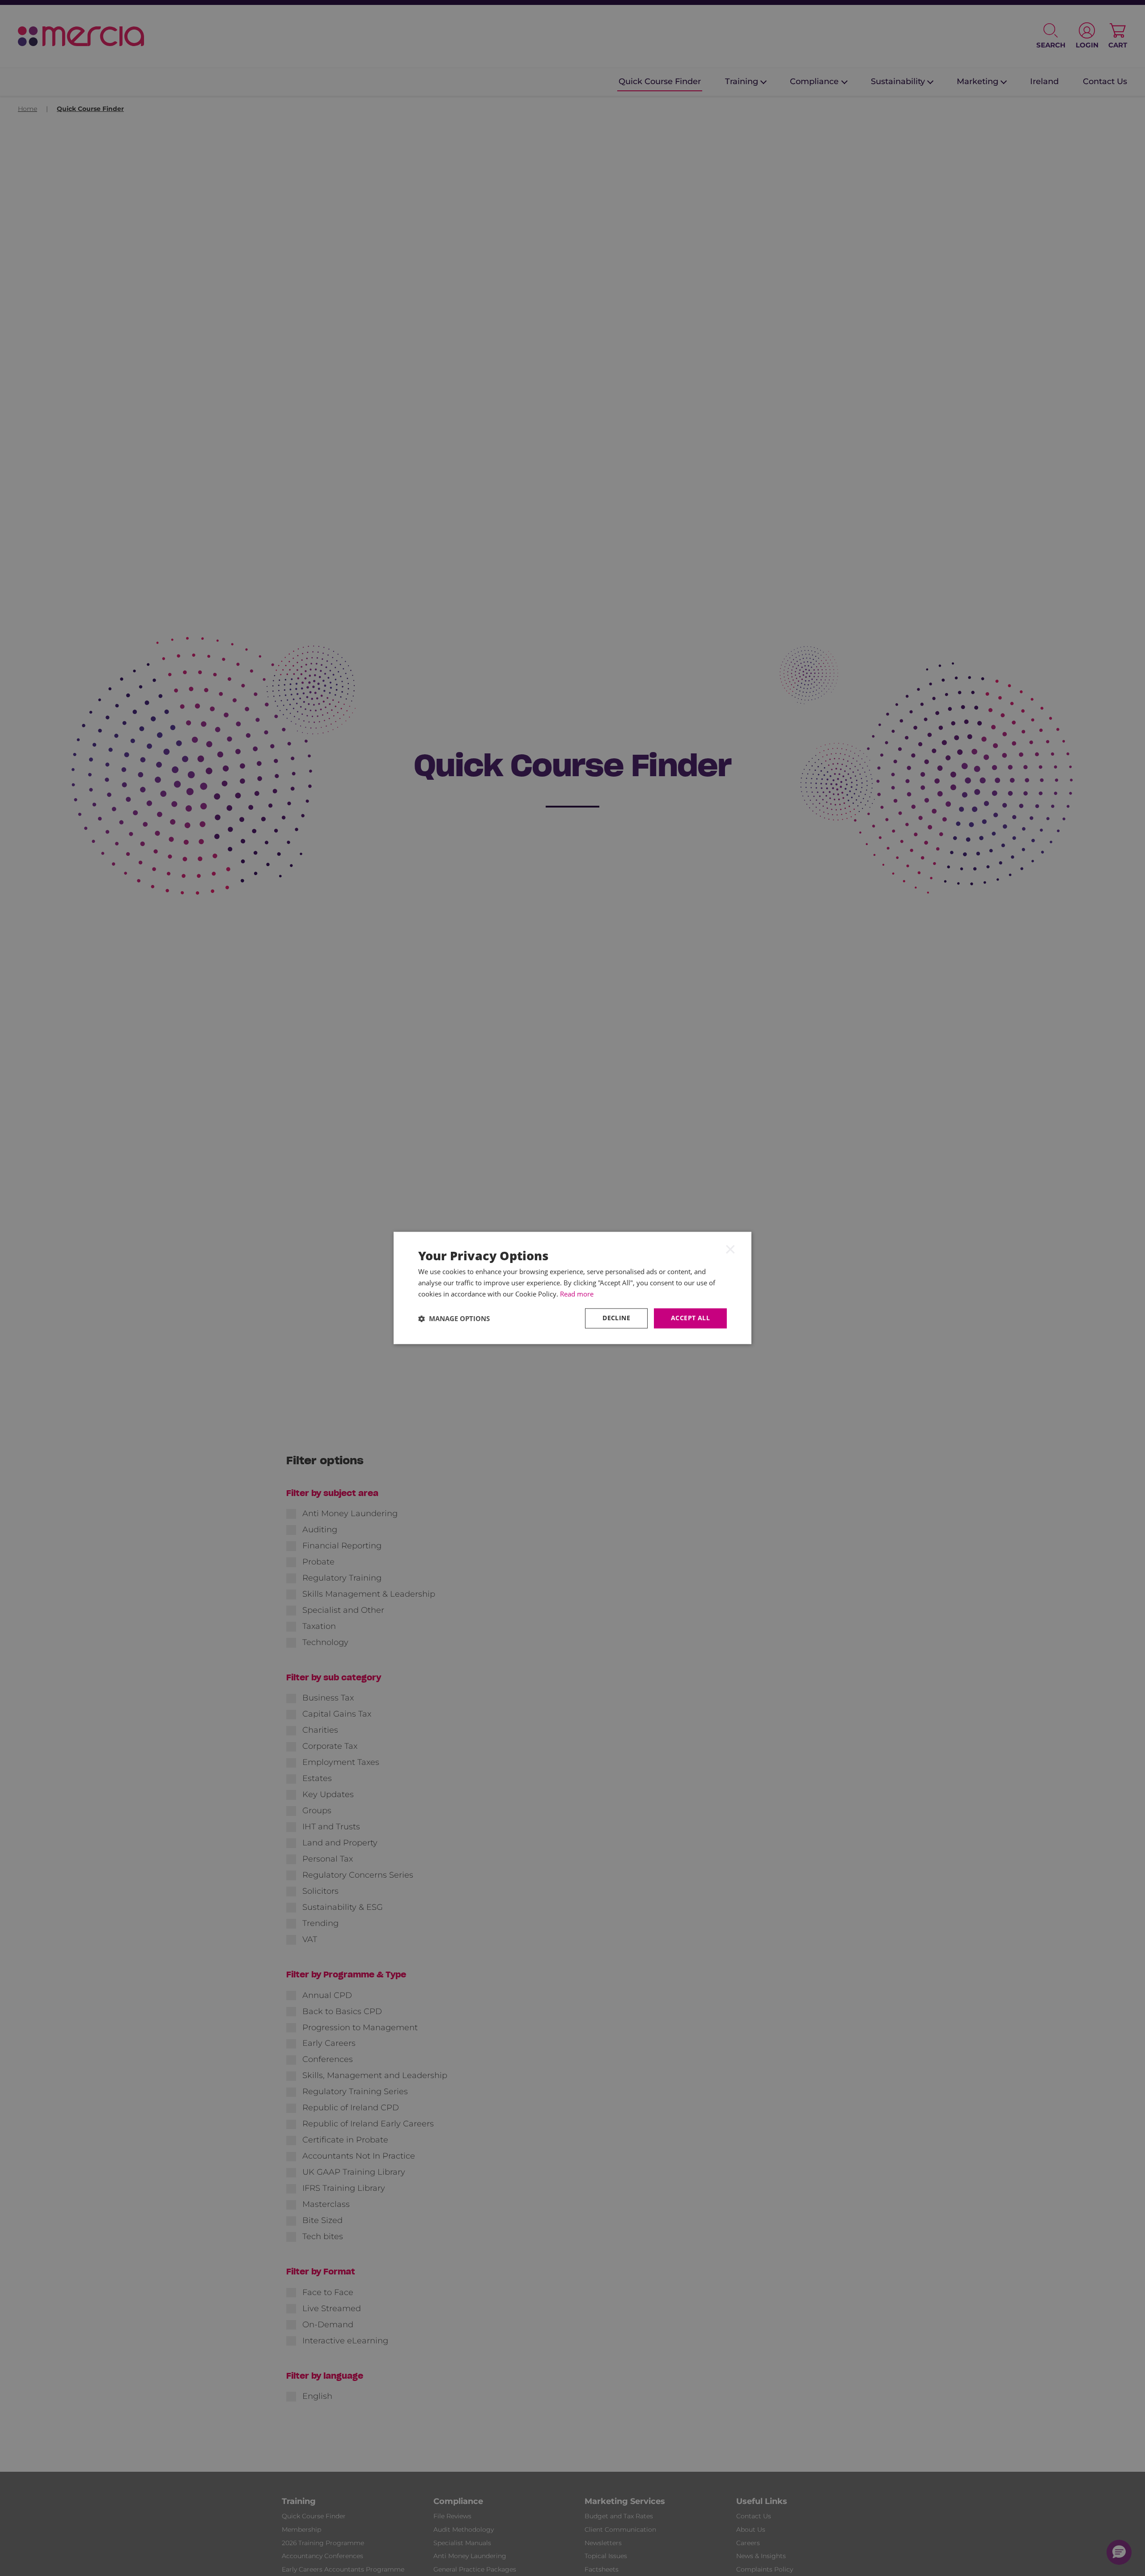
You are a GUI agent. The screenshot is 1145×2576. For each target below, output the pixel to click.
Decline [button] (616, 1318)
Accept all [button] (690, 1318)
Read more (577, 1294)
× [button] (730, 1249)
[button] (454, 1318)
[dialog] (572, 1288)
